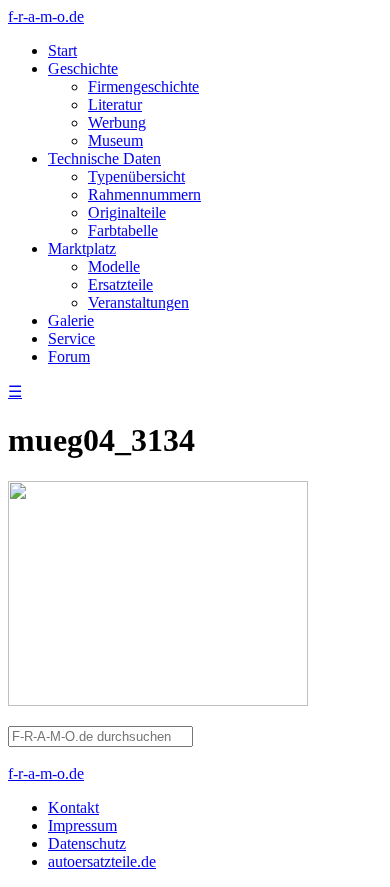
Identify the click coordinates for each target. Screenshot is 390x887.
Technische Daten (104, 158)
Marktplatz (82, 248)
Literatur (115, 104)
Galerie (71, 320)
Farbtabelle (123, 230)
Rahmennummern (144, 194)
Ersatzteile (120, 284)
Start (62, 50)
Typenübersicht (136, 176)
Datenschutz (87, 843)
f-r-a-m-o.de (46, 16)
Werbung (117, 122)
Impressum (82, 825)
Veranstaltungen (138, 302)
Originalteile (127, 212)
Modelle (114, 266)
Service (71, 338)
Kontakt (73, 807)
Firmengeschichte (143, 86)
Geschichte (83, 68)
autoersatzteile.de (102, 861)
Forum (69, 356)
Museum (115, 140)
